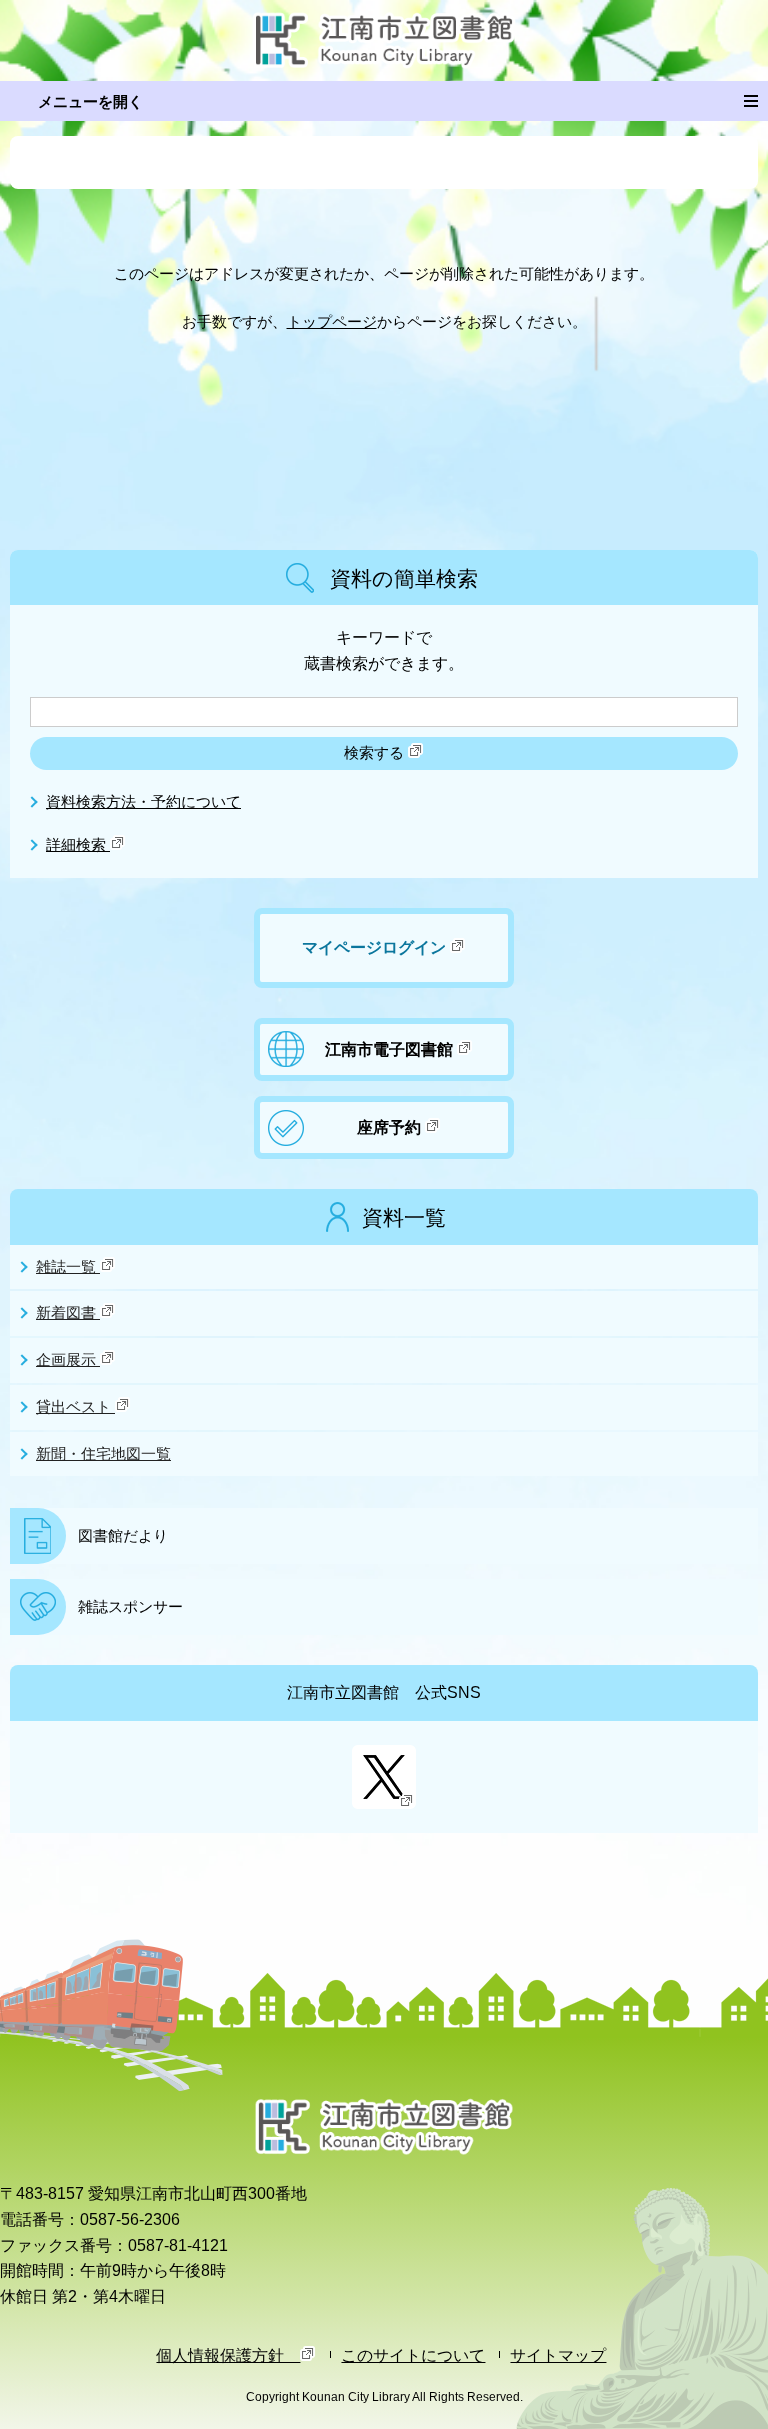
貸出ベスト (75, 1407)
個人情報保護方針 (228, 2355)
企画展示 (68, 1360)
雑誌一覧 (68, 1267)
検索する (376, 753)
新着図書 (68, 1313)
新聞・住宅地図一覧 (103, 1454)
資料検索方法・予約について (143, 802)
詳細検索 (78, 845)
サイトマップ (558, 2355)
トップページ (332, 322)
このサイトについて (413, 2355)
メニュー (384, 101)
